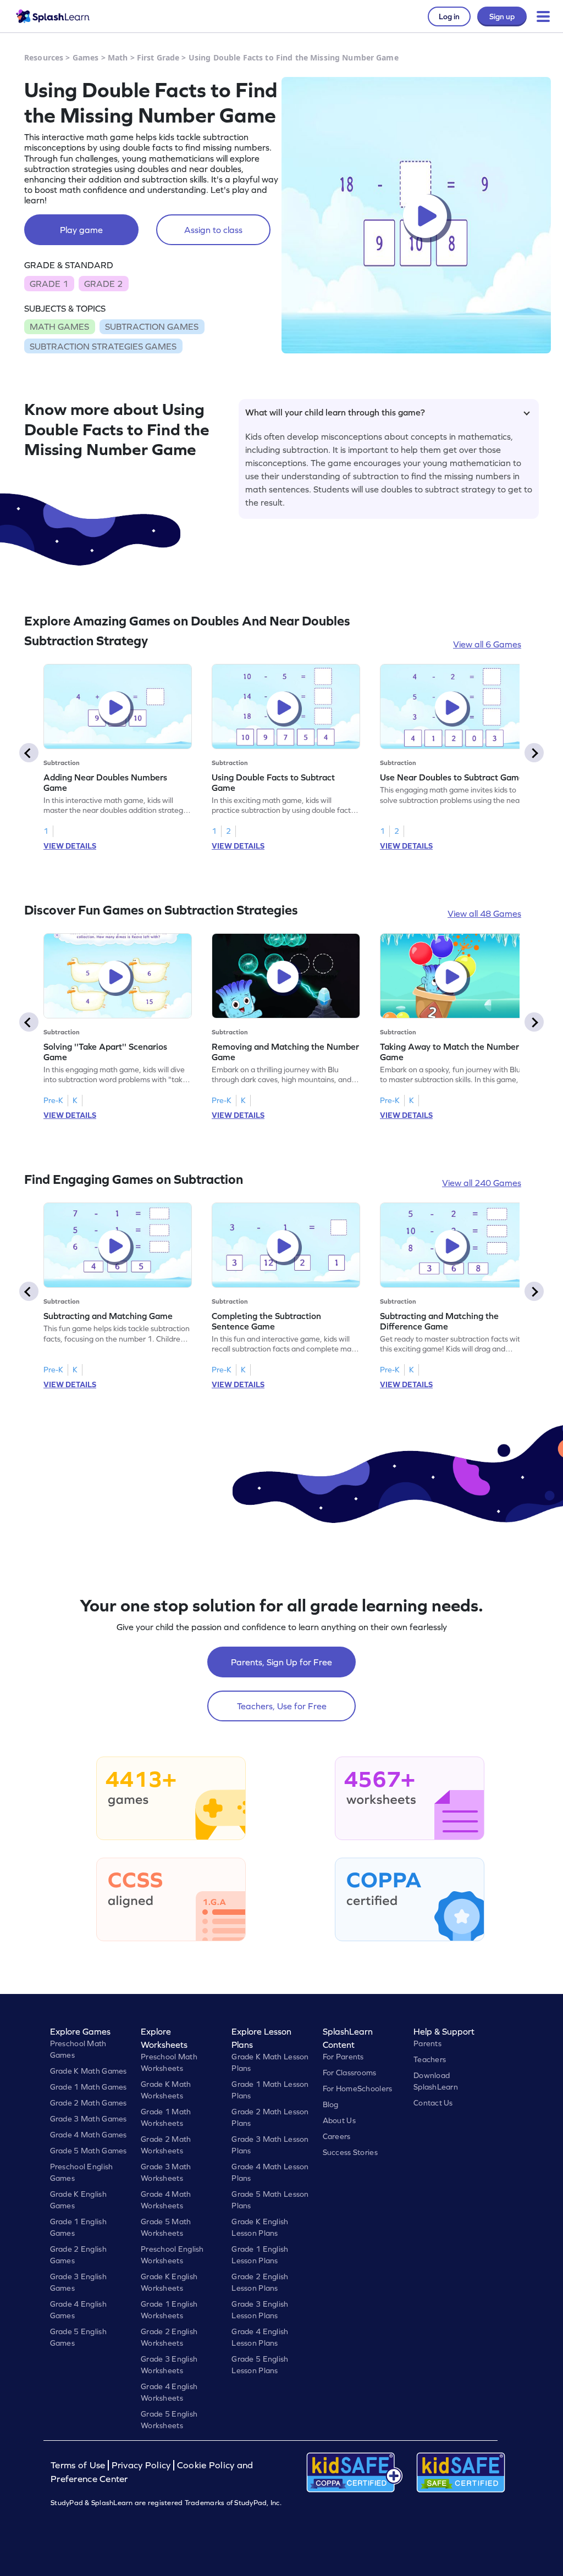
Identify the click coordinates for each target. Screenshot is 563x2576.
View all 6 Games (487, 644)
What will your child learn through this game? (335, 412)
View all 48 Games (484, 913)
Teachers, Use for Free (282, 1706)
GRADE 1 (49, 284)
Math (118, 57)
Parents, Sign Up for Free (281, 1662)
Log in (449, 16)
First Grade (158, 57)
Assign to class (213, 230)
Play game (81, 230)
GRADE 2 (103, 284)
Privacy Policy (141, 2465)
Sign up (502, 16)
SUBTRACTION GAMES (152, 326)
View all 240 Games (482, 1183)
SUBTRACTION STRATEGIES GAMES (103, 346)
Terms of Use (79, 2465)
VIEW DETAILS (70, 846)
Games (86, 57)
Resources (44, 57)
